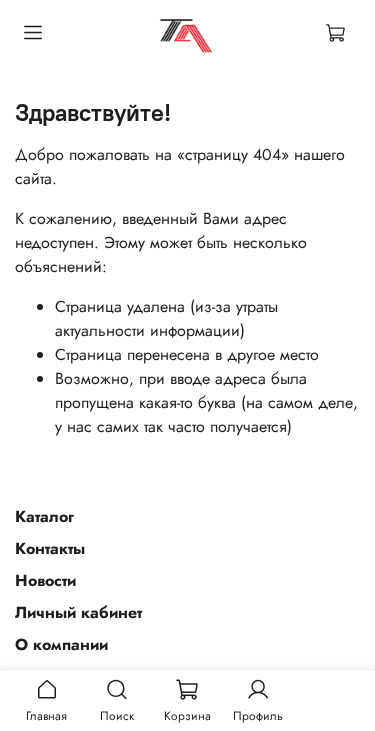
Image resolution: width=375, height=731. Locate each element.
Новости (45, 580)
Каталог (44, 516)
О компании (61, 644)
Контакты (50, 548)
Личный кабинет (78, 612)
